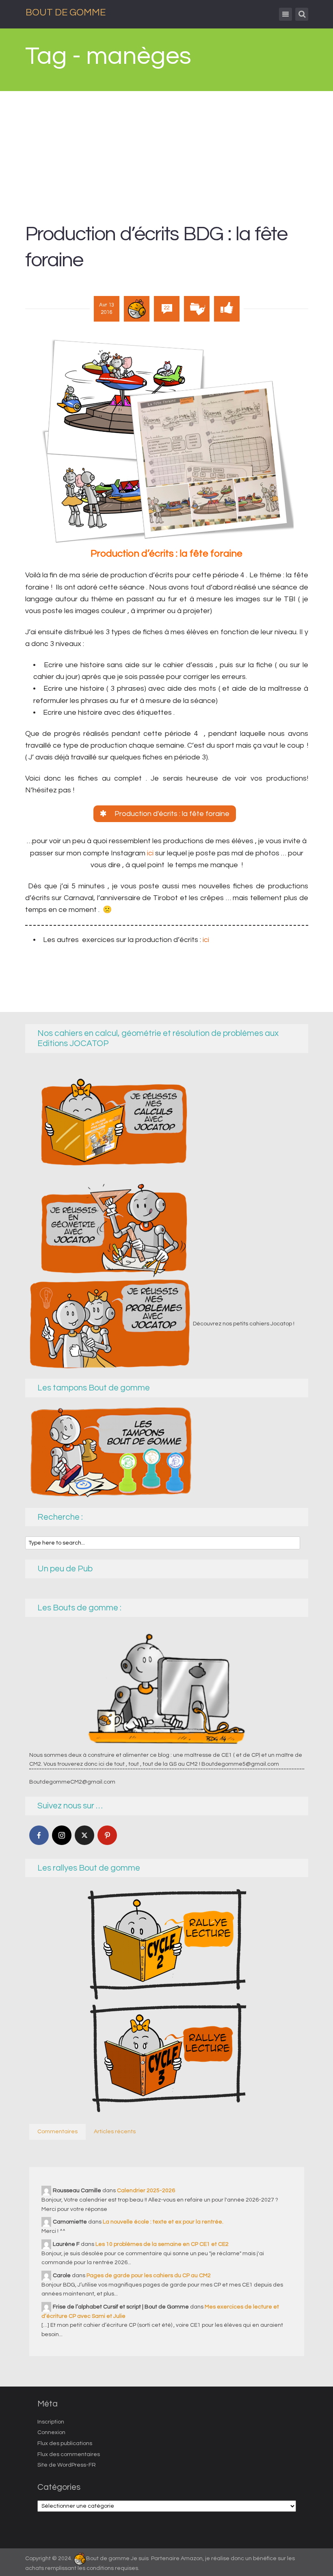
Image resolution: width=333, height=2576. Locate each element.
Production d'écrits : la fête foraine (171, 814)
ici (151, 853)
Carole (62, 2276)
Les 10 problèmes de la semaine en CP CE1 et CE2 (162, 2244)
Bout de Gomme (66, 12)
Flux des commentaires (69, 2454)
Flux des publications (65, 2443)
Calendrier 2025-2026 (146, 2191)
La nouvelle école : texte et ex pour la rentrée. (163, 2222)
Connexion (51, 2432)
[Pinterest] (107, 1835)
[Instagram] (62, 1835)
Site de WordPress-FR (67, 2465)
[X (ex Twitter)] (84, 1835)
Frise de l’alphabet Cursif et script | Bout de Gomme (121, 2307)
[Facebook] (39, 1835)
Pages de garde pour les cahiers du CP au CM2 (149, 2276)
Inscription (51, 2422)
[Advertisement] (167, 152)
